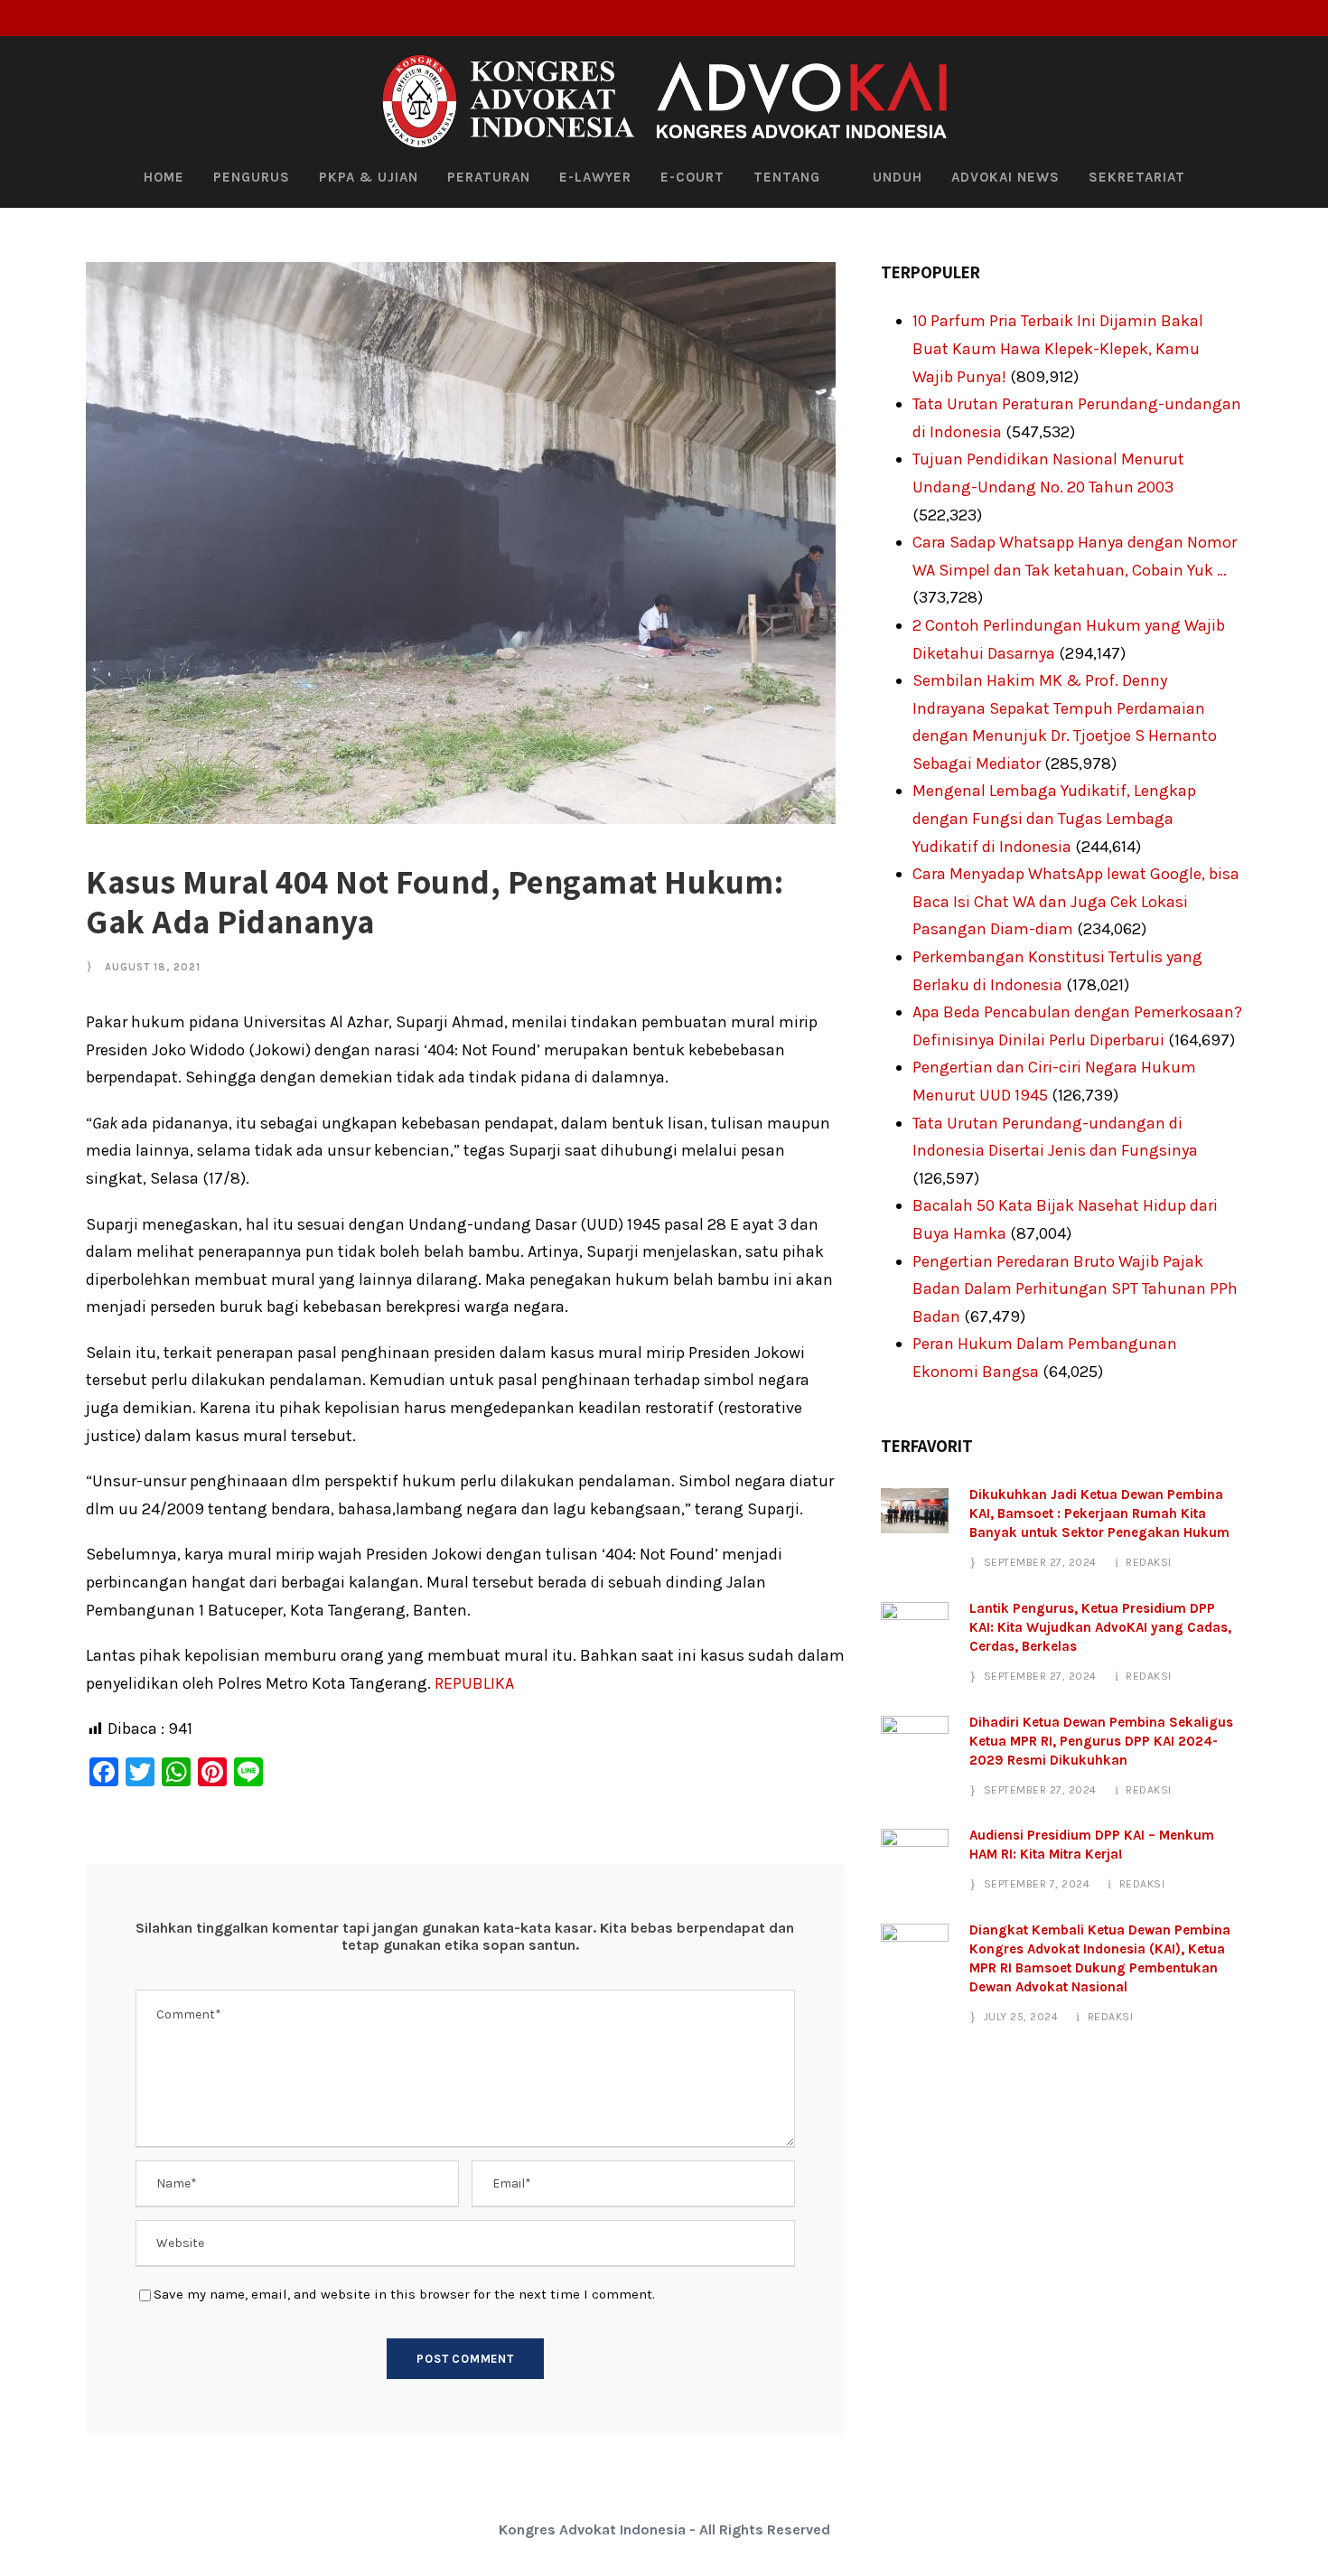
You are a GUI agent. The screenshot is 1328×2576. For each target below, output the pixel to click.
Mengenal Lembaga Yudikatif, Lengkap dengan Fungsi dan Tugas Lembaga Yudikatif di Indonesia (1054, 818)
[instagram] (1305, 18)
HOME (164, 177)
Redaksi (1149, 1562)
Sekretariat (1137, 177)
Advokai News (1005, 177)
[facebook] (1245, 18)
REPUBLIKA (474, 1683)
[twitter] (1275, 18)
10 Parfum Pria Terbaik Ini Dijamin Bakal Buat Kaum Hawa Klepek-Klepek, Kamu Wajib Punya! (1058, 348)
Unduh (898, 177)
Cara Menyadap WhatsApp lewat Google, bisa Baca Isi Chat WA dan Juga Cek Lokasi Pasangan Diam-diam (1076, 901)
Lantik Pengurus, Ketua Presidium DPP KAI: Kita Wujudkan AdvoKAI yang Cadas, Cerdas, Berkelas (1100, 1627)
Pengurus (252, 177)
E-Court (692, 177)
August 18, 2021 (153, 967)
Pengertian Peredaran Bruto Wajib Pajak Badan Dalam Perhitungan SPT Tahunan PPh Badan (1075, 1289)
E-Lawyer (595, 177)
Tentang (787, 177)
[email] (1215, 18)
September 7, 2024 (1037, 1884)
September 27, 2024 (1040, 1562)
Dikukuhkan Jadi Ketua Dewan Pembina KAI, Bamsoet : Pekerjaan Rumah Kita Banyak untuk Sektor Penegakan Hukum (1099, 1513)
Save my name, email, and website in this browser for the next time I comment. (404, 2294)
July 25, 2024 (1021, 2017)
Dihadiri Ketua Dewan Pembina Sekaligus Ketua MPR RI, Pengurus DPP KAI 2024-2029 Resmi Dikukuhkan (1101, 1741)
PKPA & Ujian (369, 177)
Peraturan (489, 177)
